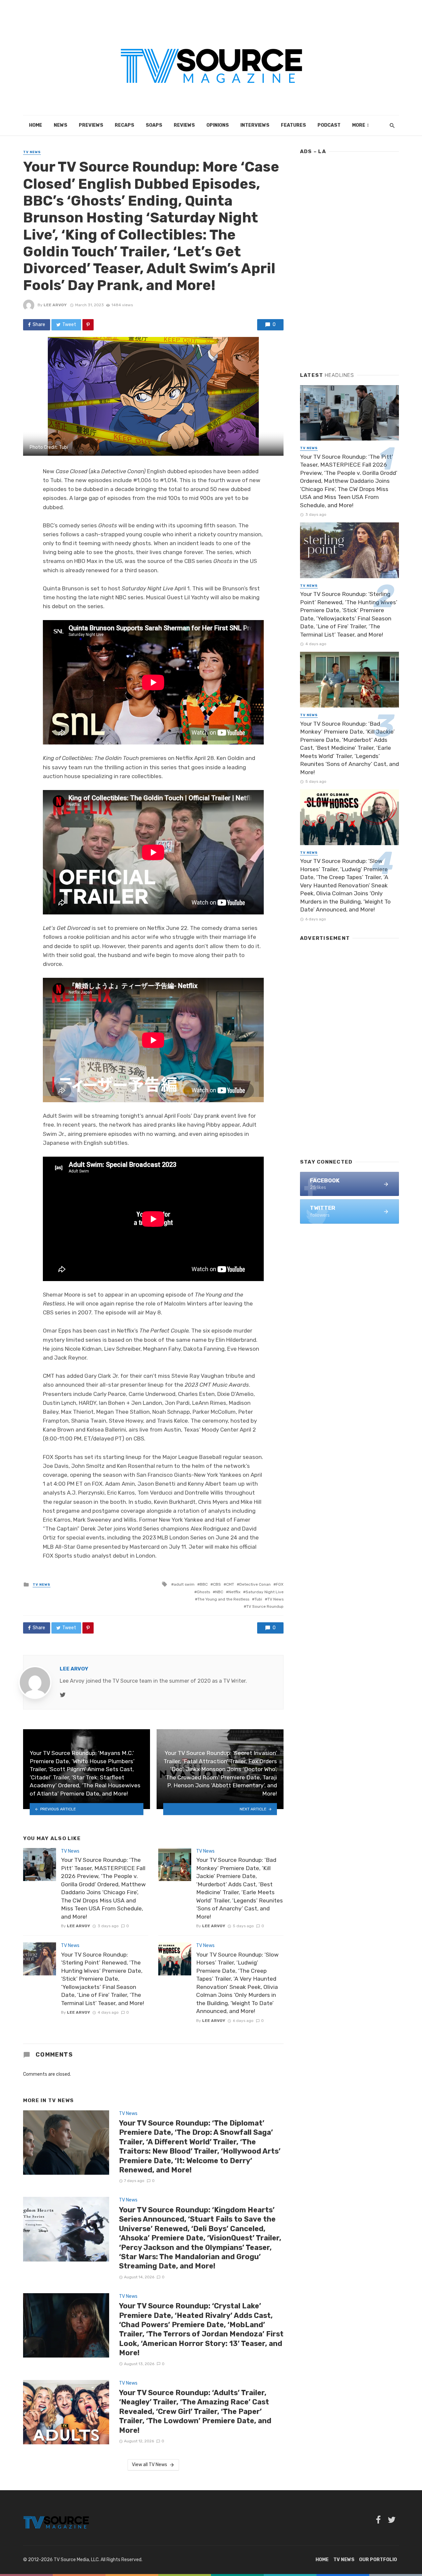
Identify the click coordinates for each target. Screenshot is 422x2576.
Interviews (255, 125)
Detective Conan (255, 1584)
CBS (217, 1584)
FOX (280, 1584)
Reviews (184, 125)
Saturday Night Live (265, 1592)
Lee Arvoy (55, 305)
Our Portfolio (378, 2560)
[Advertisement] (349, 260)
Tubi (258, 1599)
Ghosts (203, 1592)
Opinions (218, 125)
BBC (204, 1584)
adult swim (184, 1584)
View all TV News (150, 2465)
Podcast (329, 125)
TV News (32, 152)
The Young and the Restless (223, 1599)
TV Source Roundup (265, 1606)
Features (293, 125)
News (60, 125)
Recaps (124, 125)
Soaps (154, 125)
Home (36, 125)
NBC (219, 1592)
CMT (230, 1584)
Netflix (234, 1592)
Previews (91, 125)
